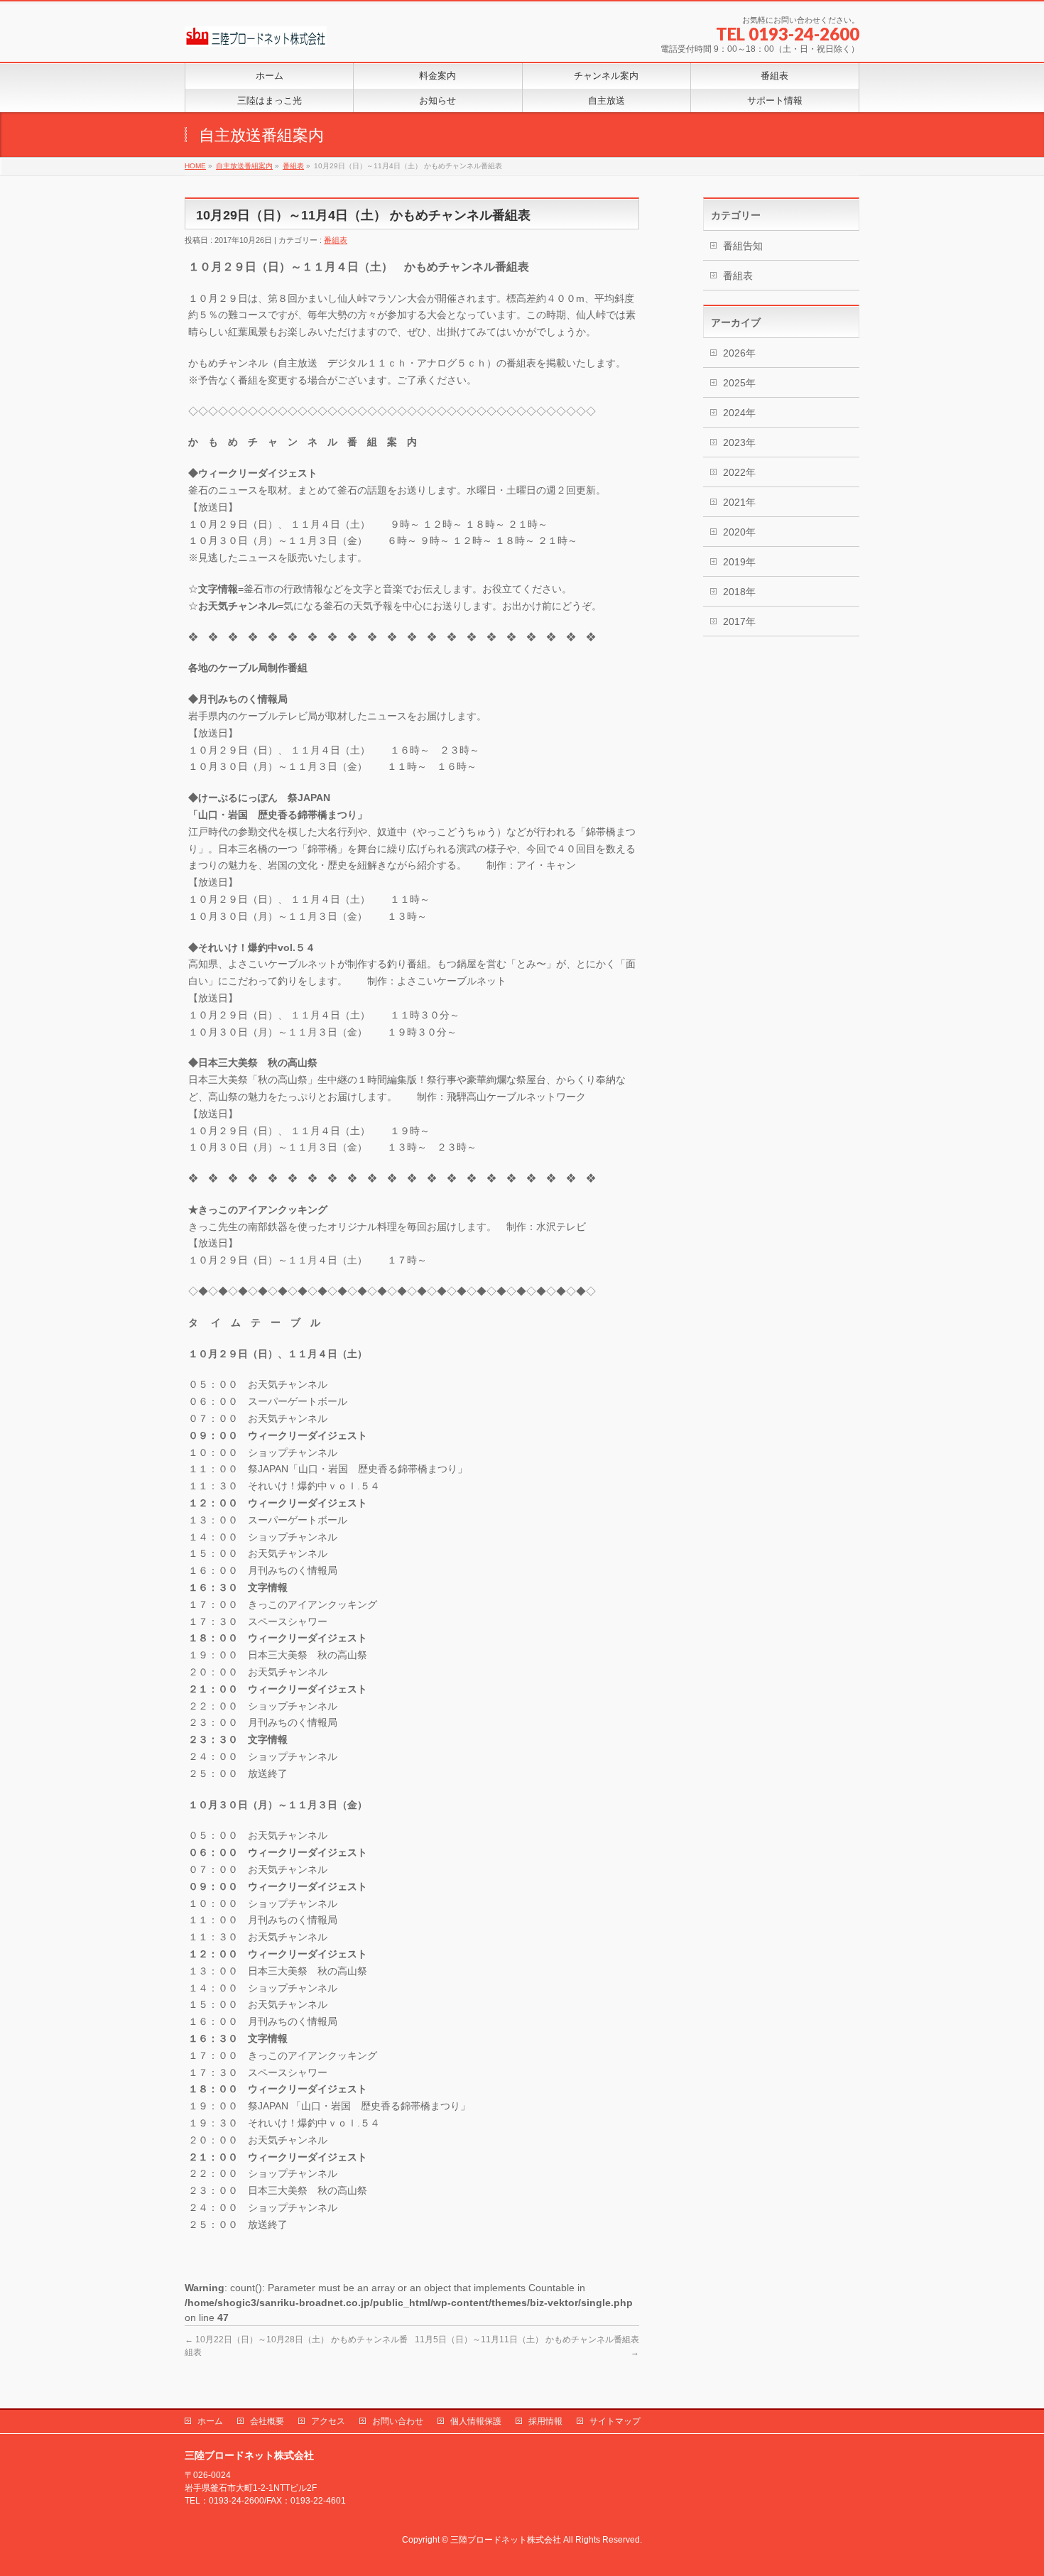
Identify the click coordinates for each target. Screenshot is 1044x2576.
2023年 (739, 442)
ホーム (210, 2421)
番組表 (336, 240)
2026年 (739, 353)
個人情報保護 (476, 2421)
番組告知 (743, 246)
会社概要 (267, 2421)
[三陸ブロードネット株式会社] (256, 31)
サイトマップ (615, 2421)
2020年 (739, 532)
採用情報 (545, 2421)
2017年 (739, 621)
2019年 (739, 562)
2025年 (739, 383)
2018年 (739, 592)
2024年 (739, 413)
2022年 (739, 472)
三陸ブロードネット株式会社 (506, 2540)
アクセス (328, 2421)
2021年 (739, 502)
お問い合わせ (398, 2421)
